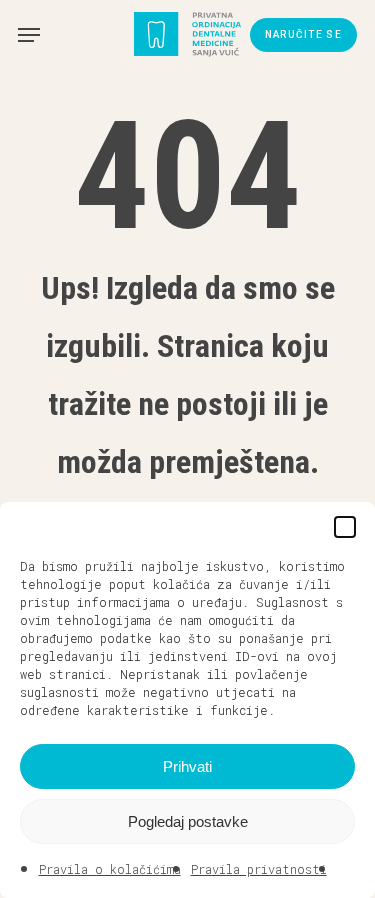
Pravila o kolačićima (110, 869)
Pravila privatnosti (259, 869)
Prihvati (187, 766)
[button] (345, 527)
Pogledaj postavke (188, 821)
